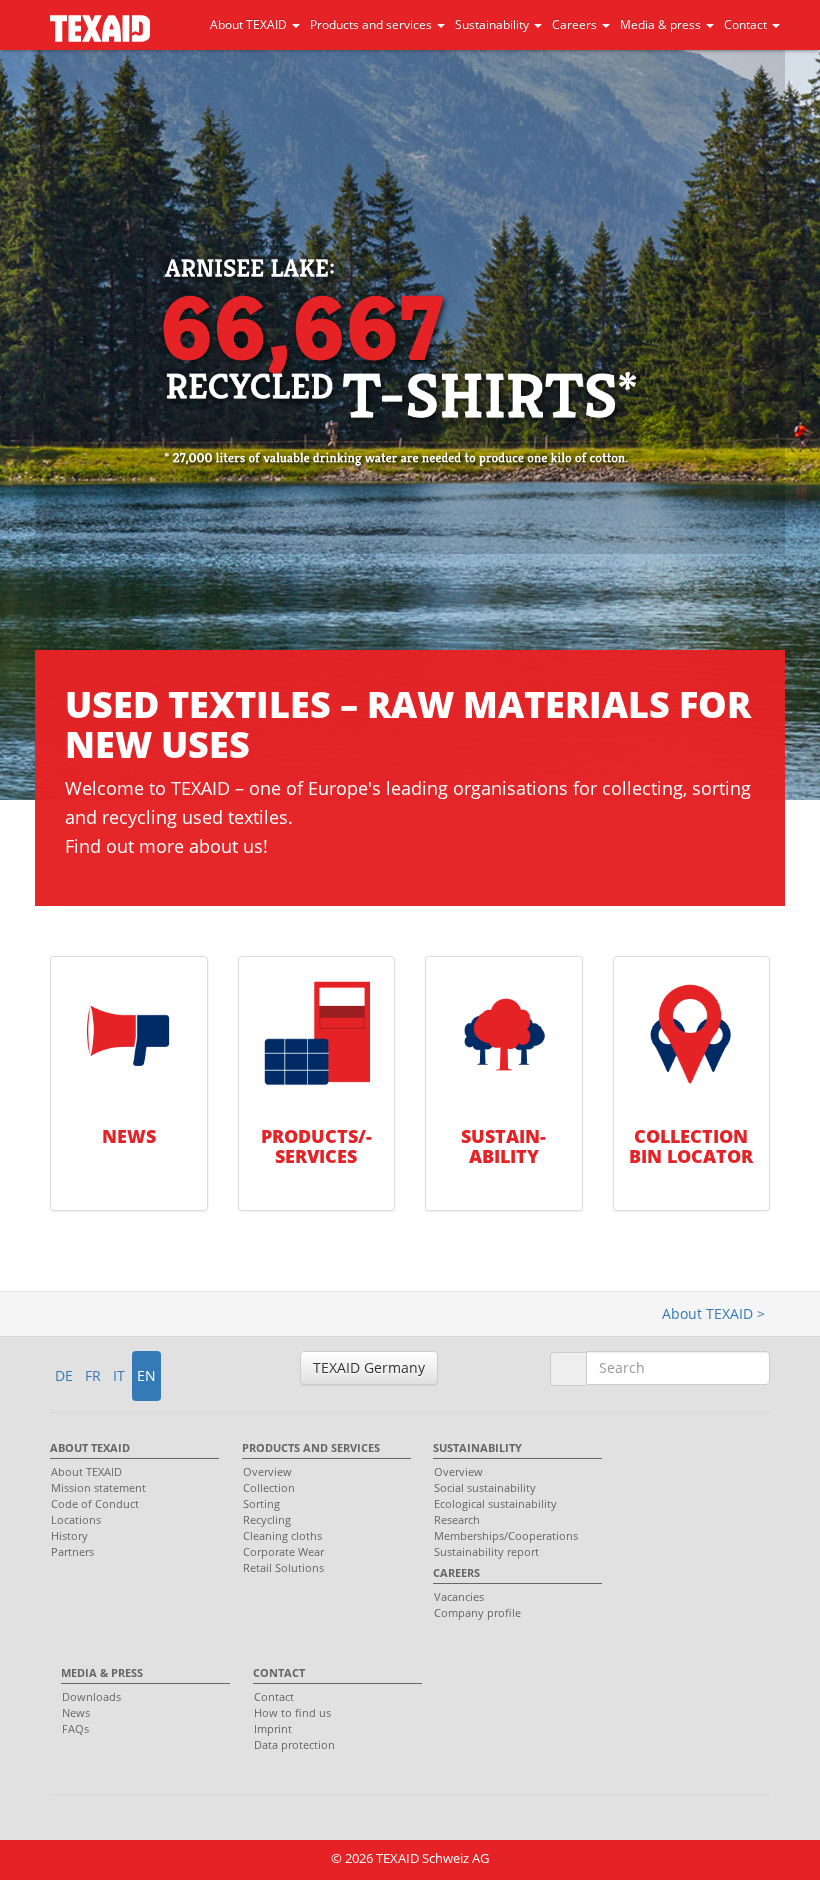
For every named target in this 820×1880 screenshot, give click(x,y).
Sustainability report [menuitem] (486, 1551)
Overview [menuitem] (267, 1471)
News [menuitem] (76, 1712)
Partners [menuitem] (72, 1551)
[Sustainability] (504, 1035)
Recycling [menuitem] (267, 1519)
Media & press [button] (662, 24)
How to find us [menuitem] (292, 1712)
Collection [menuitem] (269, 1487)
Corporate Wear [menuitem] (283, 1551)
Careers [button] (576, 24)
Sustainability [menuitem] (477, 1447)
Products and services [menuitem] (311, 1447)
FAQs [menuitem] (75, 1728)
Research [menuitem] (457, 1519)
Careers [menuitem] (456, 1572)
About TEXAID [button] (250, 24)
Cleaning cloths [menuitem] (282, 1535)
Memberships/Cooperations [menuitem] (506, 1535)
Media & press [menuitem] (102, 1672)
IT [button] (119, 1375)
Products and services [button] (372, 24)
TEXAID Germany (369, 1367)
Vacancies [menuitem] (459, 1596)
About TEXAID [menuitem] (90, 1447)
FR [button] (93, 1375)
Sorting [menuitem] (261, 1503)
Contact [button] (747, 24)
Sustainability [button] (493, 24)
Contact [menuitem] (279, 1672)
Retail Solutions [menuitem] (283, 1567)
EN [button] (146, 1375)
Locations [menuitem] (76, 1519)
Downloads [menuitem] (91, 1696)
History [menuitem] (69, 1535)
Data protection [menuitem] (294, 1744)
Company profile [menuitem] (477, 1612)
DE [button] (64, 1375)
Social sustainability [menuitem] (485, 1487)
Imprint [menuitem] (273, 1728)
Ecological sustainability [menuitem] (495, 1503)
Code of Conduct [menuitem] (95, 1503)
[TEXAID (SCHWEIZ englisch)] (100, 21)
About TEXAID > (713, 1313)
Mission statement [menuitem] (98, 1487)
